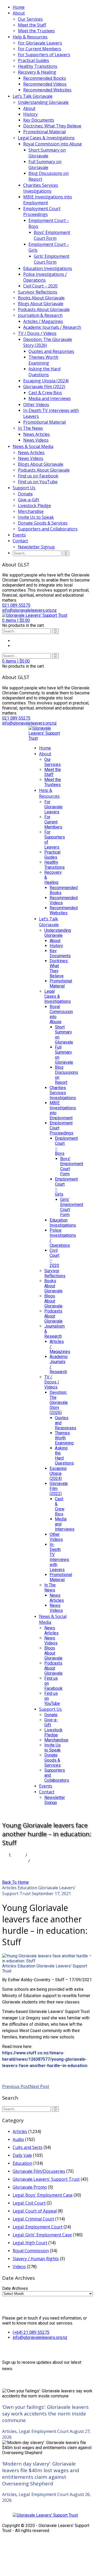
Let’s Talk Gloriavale (33, 96)
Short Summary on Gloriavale (47, 153)
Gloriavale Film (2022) (44, 387)
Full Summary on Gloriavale (45, 165)
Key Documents (39, 120)
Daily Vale (22, 2155)
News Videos (36, 440)
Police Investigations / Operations (45, 277)
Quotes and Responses (51, 351)
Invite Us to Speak (36, 517)
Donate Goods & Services (43, 523)
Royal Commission (31, 2251)
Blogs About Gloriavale (41, 304)
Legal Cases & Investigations (46, 138)
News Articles (37, 434)
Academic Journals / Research (52, 327)
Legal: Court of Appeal (35, 2211)
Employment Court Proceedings (42, 211)
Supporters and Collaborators (48, 529)
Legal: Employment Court (38, 2227)
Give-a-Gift (28, 500)
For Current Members (40, 49)
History (30, 114)
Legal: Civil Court (29, 2203)
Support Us (24, 488)
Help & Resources (30, 37)
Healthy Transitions (38, 66)
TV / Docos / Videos (37, 333)
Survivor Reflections (38, 292)
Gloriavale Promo (30, 2187)
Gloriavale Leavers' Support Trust (45, 1968)
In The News (30, 428)
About (19, 13)
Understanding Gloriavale (43, 102)
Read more (13, 2075)
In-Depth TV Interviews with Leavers (51, 413)
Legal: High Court (30, 2243)
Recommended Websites (47, 90)
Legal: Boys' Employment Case (43, 2195)
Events (19, 535)
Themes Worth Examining (43, 360)
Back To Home (15, 1882)
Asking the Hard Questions (44, 372)
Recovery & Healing (37, 72)
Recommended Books (45, 78)
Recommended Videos (45, 84)
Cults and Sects (28, 2147)
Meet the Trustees (36, 31)
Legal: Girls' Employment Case (42, 2235)
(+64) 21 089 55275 (31, 2332)
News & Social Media (33, 446)
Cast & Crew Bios (45, 393)
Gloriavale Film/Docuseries (39, 2171)
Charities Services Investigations (41, 188)
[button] (16, 620)
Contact (20, 541)
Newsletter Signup (36, 547)
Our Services (30, 19)
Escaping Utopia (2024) (46, 381)
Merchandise (31, 511)
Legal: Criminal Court (33, 2219)
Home (19, 7)
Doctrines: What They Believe (52, 126)
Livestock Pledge (34, 506)
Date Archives (15, 2288)
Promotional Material (44, 132)
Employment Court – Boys (49, 223)
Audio (18, 2139)
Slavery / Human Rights (36, 2259)
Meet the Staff (32, 25)
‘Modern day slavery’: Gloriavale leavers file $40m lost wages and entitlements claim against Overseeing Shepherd (41, 2473)
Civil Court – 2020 (40, 286)
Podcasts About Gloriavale (44, 309)
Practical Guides (34, 60)
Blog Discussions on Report (49, 176)
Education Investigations (48, 268)
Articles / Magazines (43, 321)
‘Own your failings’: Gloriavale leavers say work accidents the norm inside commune (45, 2413)
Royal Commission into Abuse (53, 144)
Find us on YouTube (38, 482)
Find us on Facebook (38, 476)
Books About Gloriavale (41, 298)
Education (27, 1888)
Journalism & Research (40, 315)
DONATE (37, 1812)
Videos (19, 2267)
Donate (25, 494)
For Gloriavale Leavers (40, 43)
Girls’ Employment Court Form (52, 259)
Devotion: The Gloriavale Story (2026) (48, 342)
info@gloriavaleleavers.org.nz (40, 2337)
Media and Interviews (50, 398)
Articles (20, 1861)
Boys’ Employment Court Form (52, 235)
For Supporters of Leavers (44, 55)
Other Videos (36, 405)
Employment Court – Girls (49, 247)
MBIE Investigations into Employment (48, 200)
